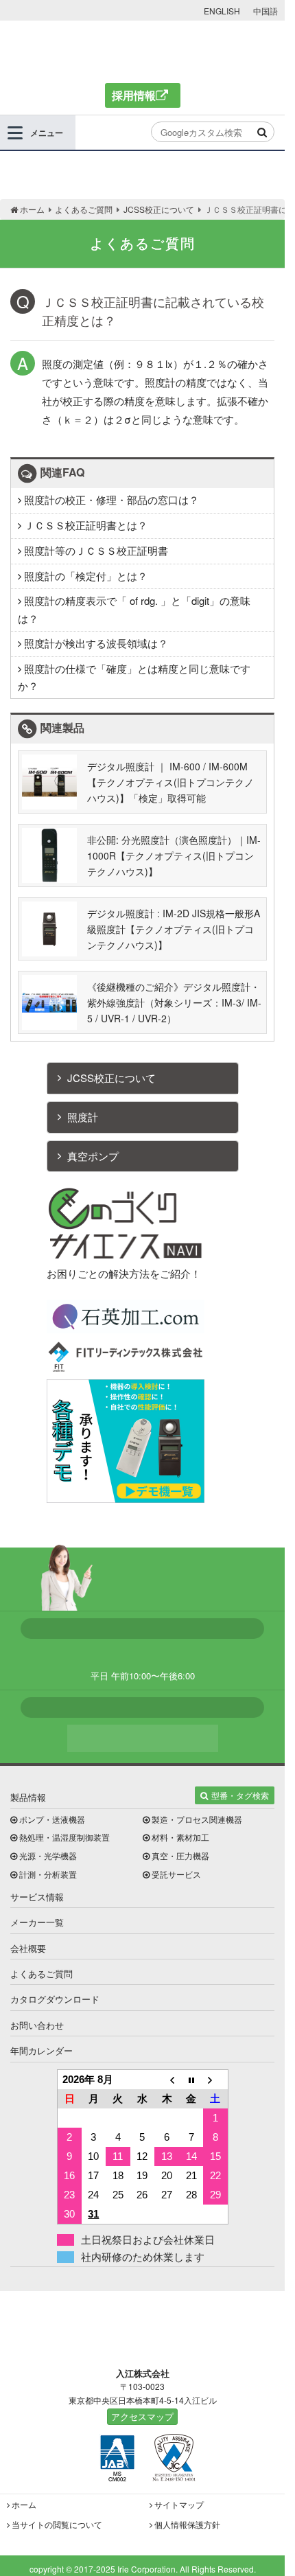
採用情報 (134, 95)
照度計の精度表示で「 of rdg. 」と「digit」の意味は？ (134, 609)
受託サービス (176, 1874)
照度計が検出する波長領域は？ (95, 643)
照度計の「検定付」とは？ (84, 576)
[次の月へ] (215, 2079)
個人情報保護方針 (187, 2524)
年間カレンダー (42, 2050)
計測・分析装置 (48, 1874)
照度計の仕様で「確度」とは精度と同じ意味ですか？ (134, 677)
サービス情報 (37, 1897)
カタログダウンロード (55, 1999)
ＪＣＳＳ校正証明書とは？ (84, 525)
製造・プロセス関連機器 (197, 1819)
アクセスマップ (142, 2416)
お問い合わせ (37, 2025)
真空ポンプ (93, 1156)
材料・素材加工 (180, 1837)
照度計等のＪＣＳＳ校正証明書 (95, 550)
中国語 (265, 11)
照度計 (83, 1117)
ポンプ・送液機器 (52, 1819)
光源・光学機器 (48, 1855)
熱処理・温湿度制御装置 (64, 1837)
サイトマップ (179, 2504)
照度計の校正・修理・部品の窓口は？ (110, 499)
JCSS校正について (111, 1078)
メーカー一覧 (37, 1922)
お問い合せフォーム (143, 1738)
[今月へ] (191, 2079)
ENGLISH (222, 11)
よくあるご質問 (42, 1974)
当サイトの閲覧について (57, 2524)
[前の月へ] (167, 2079)
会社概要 (28, 1948)
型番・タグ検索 (240, 1795)
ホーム (24, 2504)
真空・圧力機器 (180, 1855)
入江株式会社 (142, 50)
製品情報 (28, 1797)
